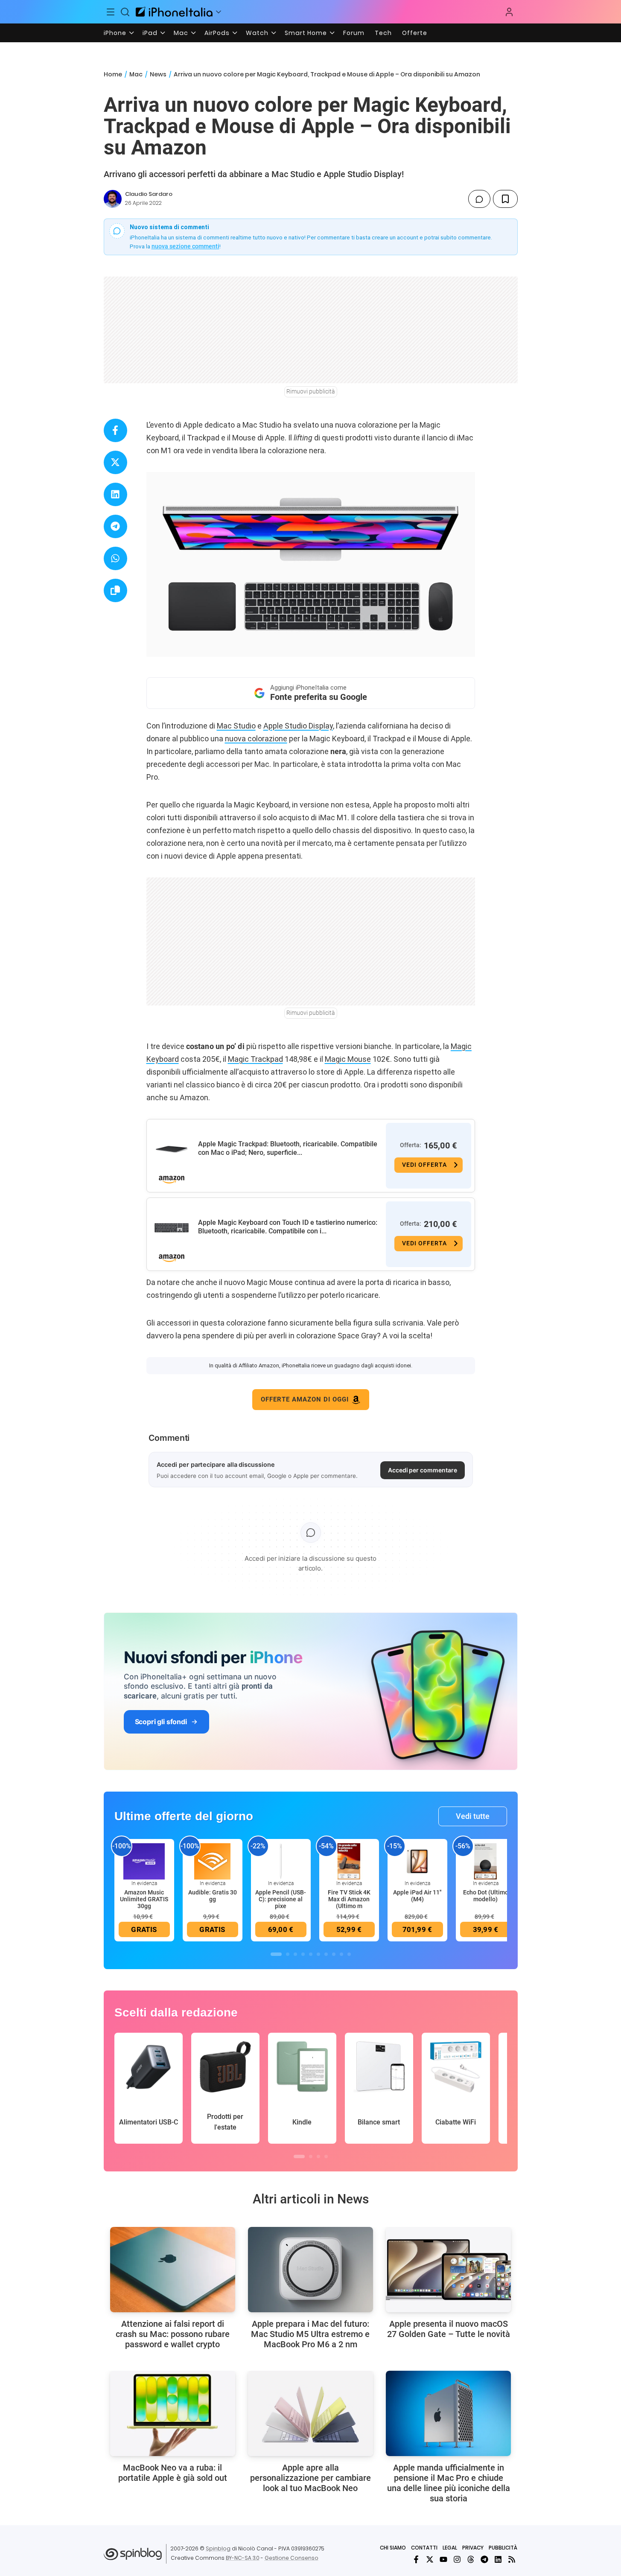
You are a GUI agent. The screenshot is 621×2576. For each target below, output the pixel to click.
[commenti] (479, 199)
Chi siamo (393, 2548)
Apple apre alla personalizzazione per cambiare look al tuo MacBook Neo (310, 2478)
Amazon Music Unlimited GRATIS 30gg (144, 1899)
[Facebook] (416, 2559)
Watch (257, 33)
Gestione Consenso (292, 2558)
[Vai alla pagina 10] (349, 1954)
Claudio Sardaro (149, 194)
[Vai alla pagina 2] (288, 1954)
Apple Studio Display (298, 726)
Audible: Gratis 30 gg (213, 1896)
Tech (383, 33)
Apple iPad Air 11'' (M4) (417, 1896)
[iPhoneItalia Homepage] (174, 12)
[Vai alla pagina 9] (341, 1954)
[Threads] (471, 2559)
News (158, 74)
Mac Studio (236, 726)
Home (113, 74)
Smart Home (306, 33)
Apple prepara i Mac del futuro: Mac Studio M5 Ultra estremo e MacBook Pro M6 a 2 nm (310, 2334)
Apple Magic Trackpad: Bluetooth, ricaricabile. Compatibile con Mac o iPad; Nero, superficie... (288, 1148)
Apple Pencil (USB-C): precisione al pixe (281, 1899)
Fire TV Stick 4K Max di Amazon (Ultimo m (349, 1899)
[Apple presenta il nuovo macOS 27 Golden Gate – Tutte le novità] (448, 2270)
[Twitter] (430, 2559)
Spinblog (218, 2548)
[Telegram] (484, 2559)
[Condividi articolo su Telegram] (115, 526)
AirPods (217, 33)
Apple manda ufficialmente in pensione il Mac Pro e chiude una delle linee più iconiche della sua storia (449, 2483)
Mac (181, 33)
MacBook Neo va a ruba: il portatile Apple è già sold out (173, 2473)
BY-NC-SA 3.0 (243, 2558)
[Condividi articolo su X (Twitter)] (115, 462)
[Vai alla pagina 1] (276, 1954)
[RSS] (512, 2559)
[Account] (509, 12)
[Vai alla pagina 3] (295, 1954)
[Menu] (111, 12)
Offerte (415, 33)
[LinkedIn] (498, 2559)
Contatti (424, 2548)
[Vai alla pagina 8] (334, 1954)
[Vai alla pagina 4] (303, 1954)
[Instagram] (457, 2559)
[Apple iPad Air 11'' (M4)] (417, 1861)
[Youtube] (443, 2559)
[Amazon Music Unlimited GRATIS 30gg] (144, 1861)
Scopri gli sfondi (161, 1722)
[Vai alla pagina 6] (318, 1954)
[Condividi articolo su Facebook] (115, 430)
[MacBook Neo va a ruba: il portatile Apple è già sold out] (173, 2413)
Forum (354, 33)
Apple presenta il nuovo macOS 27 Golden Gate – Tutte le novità (449, 2329)
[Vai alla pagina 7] (326, 1954)
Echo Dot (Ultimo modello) (486, 1896)
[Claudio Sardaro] (113, 199)
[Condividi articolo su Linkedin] (115, 494)
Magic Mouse (348, 1059)
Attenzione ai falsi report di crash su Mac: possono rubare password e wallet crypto (173, 2334)
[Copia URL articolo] (115, 590)
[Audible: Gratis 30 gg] (213, 1861)
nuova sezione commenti (185, 246)
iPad (150, 33)
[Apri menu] (219, 12)
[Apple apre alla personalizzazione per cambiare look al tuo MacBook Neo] (310, 2413)
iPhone (115, 33)
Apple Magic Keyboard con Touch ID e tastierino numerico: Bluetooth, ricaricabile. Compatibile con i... (288, 1227)
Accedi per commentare (423, 1470)
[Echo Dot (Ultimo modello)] (486, 1861)
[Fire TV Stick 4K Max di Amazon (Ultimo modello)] (349, 1861)
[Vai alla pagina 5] (311, 1954)
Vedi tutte (473, 1816)
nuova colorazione (256, 739)
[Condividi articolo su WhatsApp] (115, 558)
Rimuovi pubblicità (311, 391)
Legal (450, 2548)
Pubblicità (503, 2548)
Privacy (473, 2548)
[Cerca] (125, 12)
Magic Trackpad (255, 1059)
